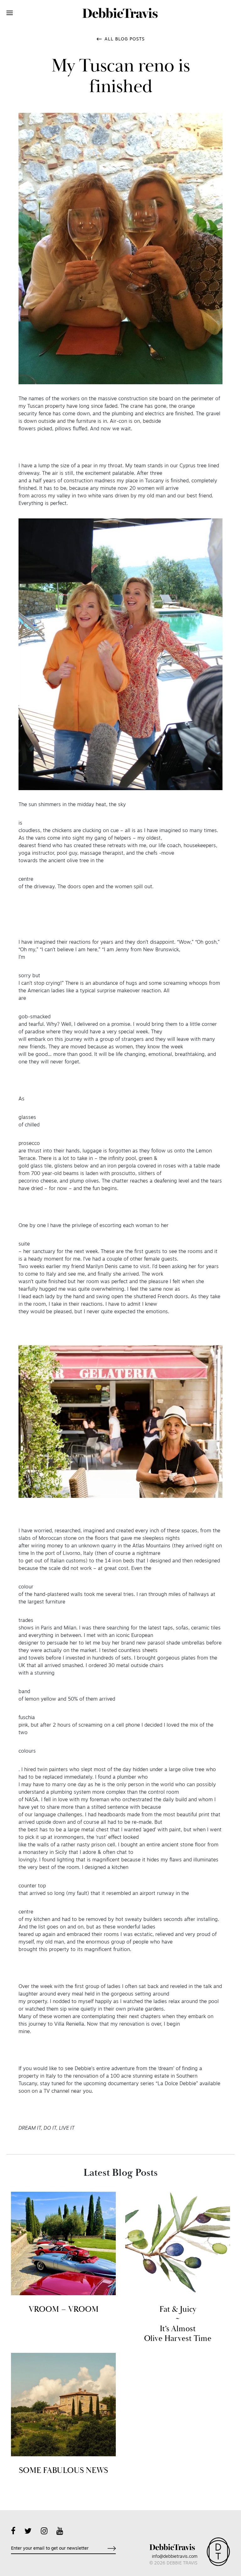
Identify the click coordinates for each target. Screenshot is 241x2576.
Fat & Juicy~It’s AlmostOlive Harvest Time (178, 2324)
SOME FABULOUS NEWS (63, 2471)
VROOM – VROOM (64, 2309)
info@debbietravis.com (175, 2557)
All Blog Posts (125, 39)
